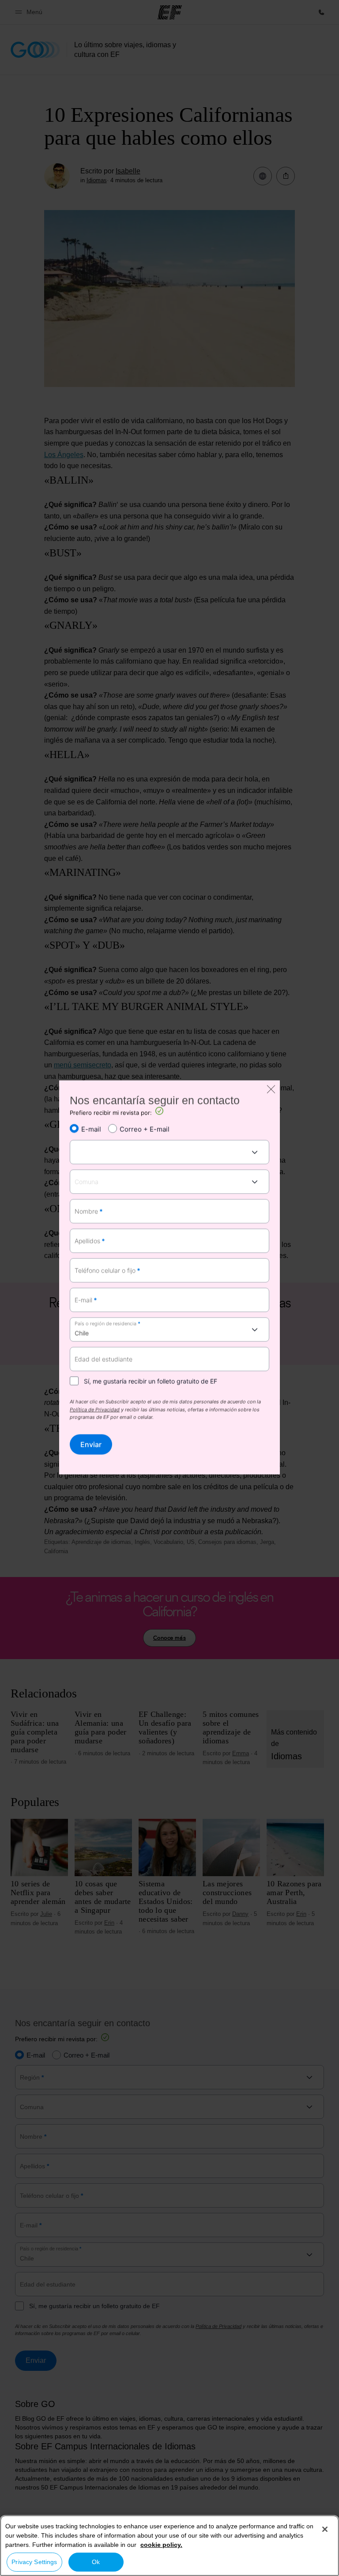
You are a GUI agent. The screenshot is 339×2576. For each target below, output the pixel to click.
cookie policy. (161, 2545)
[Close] (325, 2529)
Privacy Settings (34, 2562)
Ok (96, 2562)
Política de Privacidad (95, 1410)
